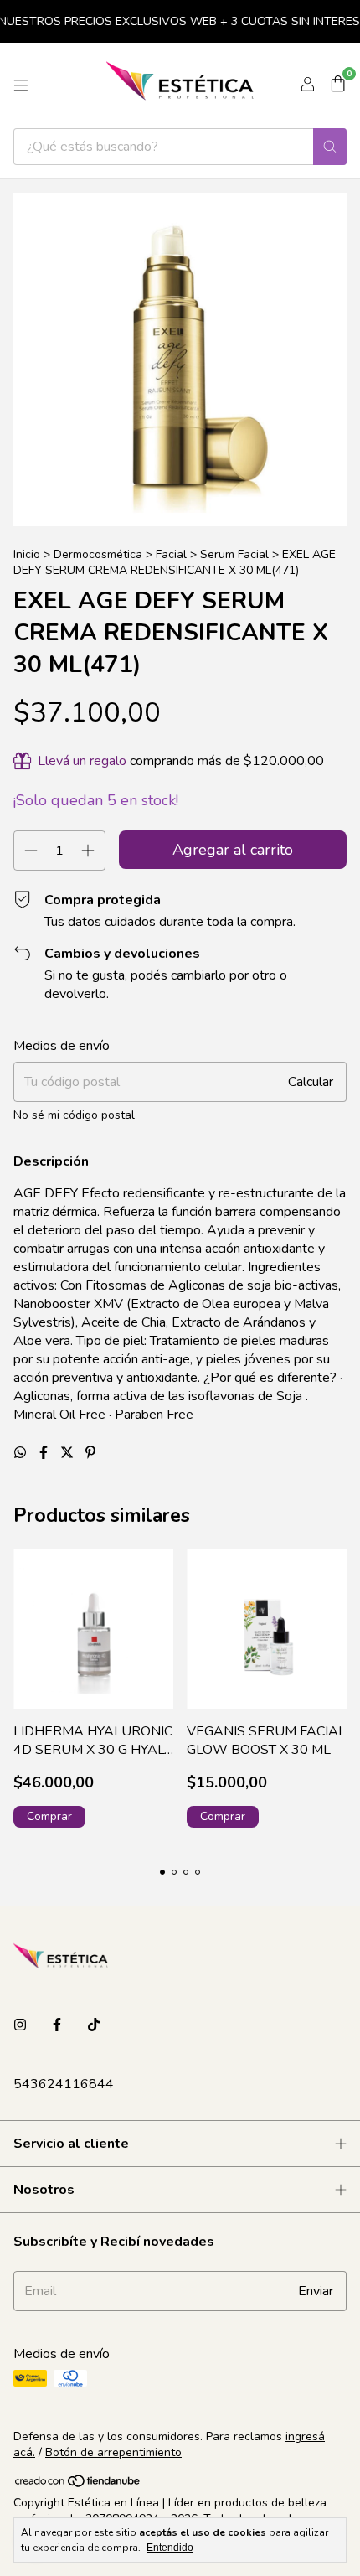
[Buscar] (330, 147)
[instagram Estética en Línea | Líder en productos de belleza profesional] (20, 2025)
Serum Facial (234, 554)
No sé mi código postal (74, 1115)
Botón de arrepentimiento (113, 2452)
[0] (338, 85)
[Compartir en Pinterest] (90, 1453)
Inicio (27, 554)
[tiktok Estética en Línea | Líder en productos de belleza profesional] (94, 2025)
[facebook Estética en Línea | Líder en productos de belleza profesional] (57, 2025)
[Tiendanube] (78, 2485)
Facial (171, 554)
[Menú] (21, 85)
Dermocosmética (98, 554)
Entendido (170, 2548)
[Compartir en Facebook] (45, 1453)
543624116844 (64, 2084)
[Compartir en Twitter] (69, 1453)
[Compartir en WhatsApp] (22, 1453)
